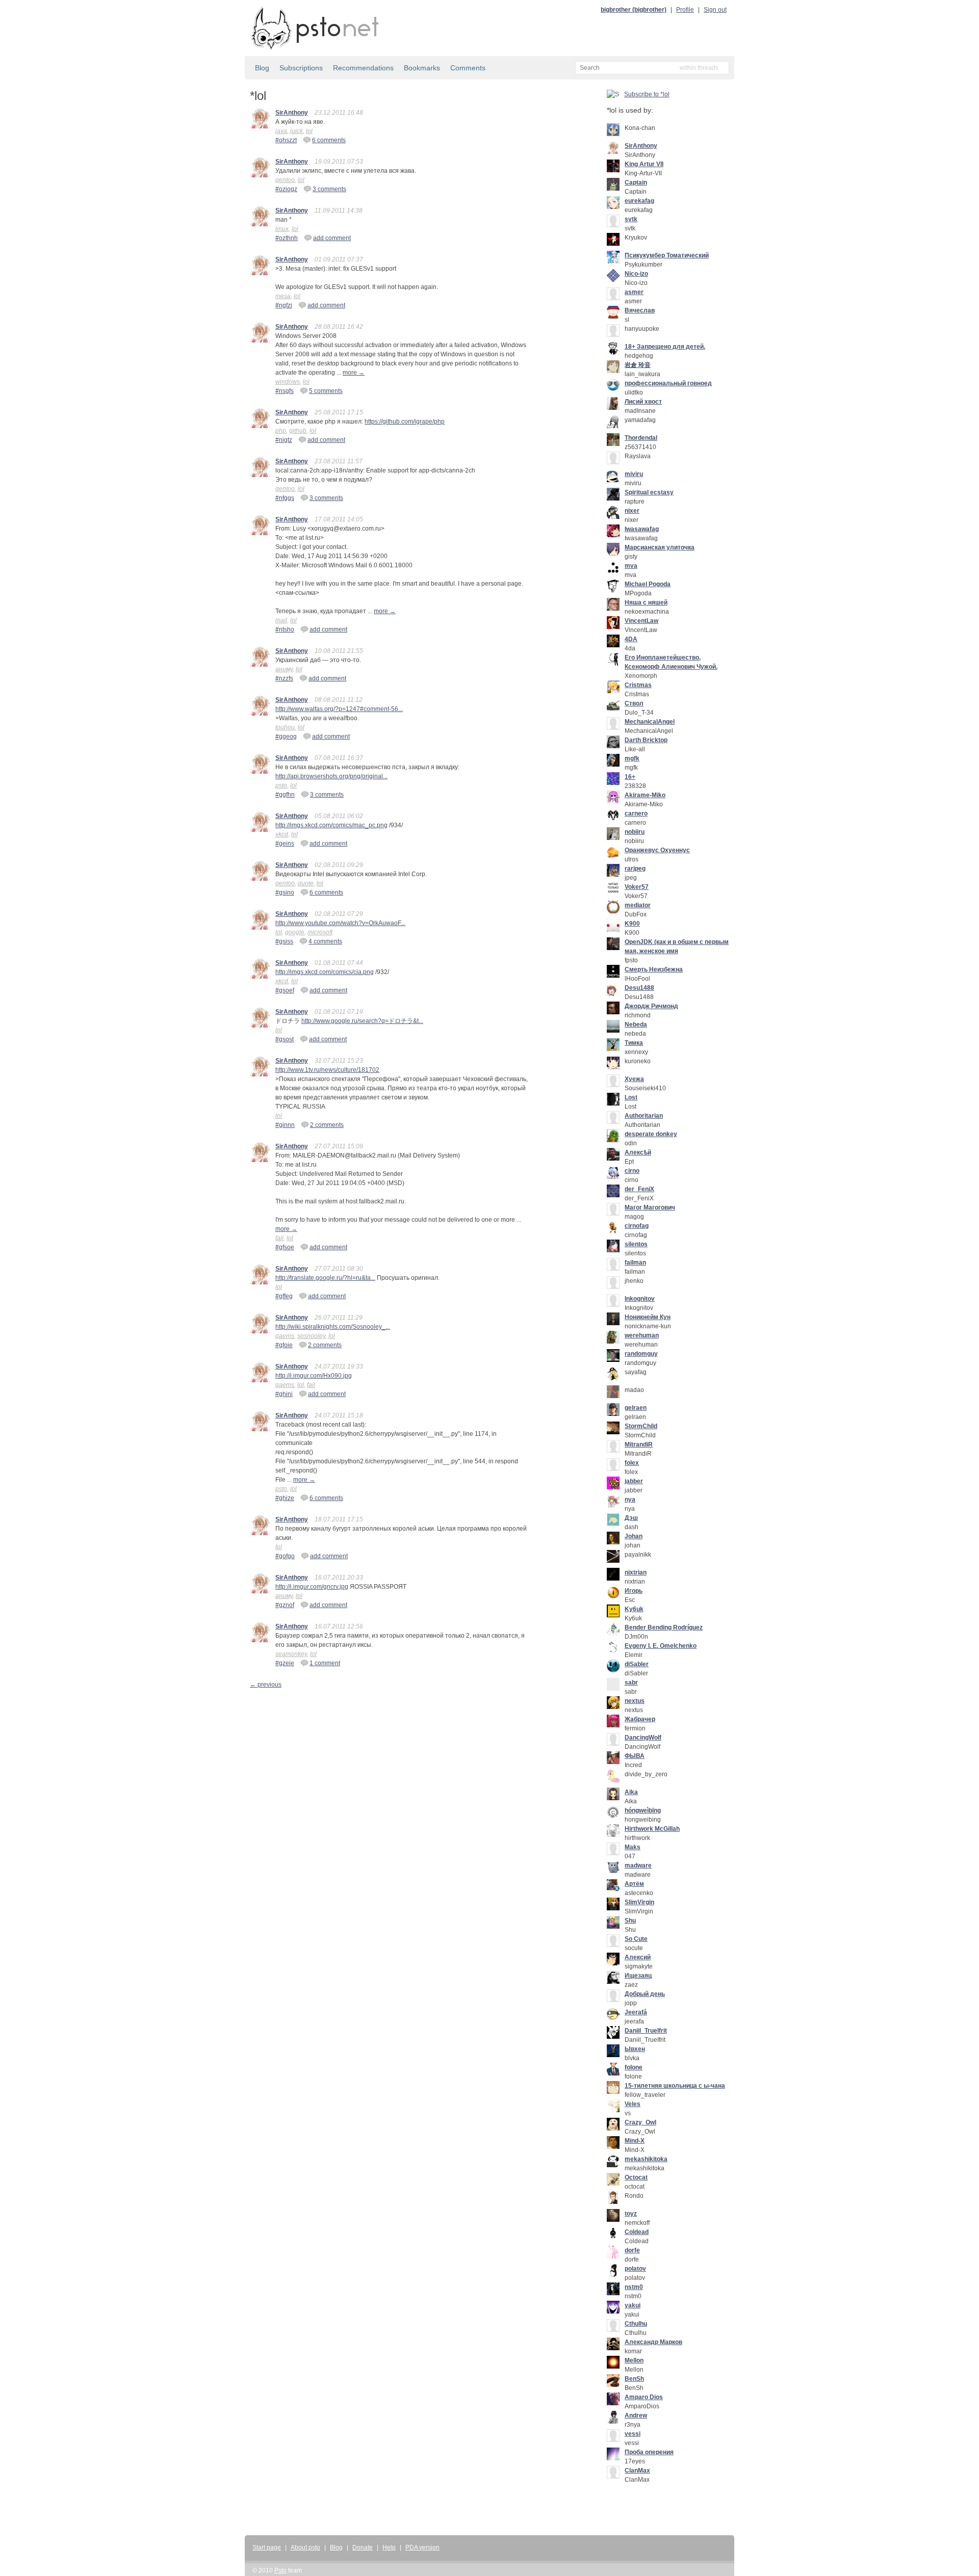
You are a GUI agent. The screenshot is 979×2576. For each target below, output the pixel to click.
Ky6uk (634, 1609)
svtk (631, 219)
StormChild (641, 1426)
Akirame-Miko (645, 795)
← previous (266, 1685)
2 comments (327, 1125)
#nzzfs (284, 678)
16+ (630, 777)
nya (630, 1500)
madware (638, 1865)
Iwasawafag (642, 529)
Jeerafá (636, 2012)
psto (281, 785)
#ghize (285, 1498)
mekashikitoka (646, 2159)
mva (631, 566)
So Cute (636, 1939)
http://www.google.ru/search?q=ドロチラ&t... (362, 1021)
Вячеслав (640, 310)
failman (635, 1263)
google (295, 932)
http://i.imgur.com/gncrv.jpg (312, 1587)
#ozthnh (287, 238)
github (298, 431)
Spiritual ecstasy (649, 492)
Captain (636, 182)
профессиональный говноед (668, 383)
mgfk (632, 758)
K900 (632, 924)
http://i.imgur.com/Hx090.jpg (314, 1376)
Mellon (634, 2360)
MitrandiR (639, 1444)
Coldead (637, 2232)
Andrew (636, 2415)
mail (281, 620)
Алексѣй (638, 1152)
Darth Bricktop (646, 740)
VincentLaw (641, 621)
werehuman (642, 1335)
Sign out (715, 10)
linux (282, 229)
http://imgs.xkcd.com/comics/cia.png (325, 972)
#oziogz (286, 189)
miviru (634, 474)
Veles (633, 2104)
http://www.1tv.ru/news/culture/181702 (327, 1070)
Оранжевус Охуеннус (657, 850)
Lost (631, 1097)
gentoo (285, 180)
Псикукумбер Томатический (667, 255)
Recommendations (363, 68)
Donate (363, 2547)
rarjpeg (635, 869)
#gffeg (284, 1296)
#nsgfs (285, 391)
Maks (633, 1847)
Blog (262, 68)
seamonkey (291, 1654)
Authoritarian (644, 1116)
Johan (634, 1536)
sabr (631, 1683)
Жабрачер (640, 1719)
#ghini (284, 1394)
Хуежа (634, 1079)
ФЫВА (635, 1756)
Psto (280, 2570)
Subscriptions (301, 68)
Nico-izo (636, 274)
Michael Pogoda (648, 584)
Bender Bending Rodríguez (664, 1627)
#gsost (285, 1039)
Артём (634, 1884)
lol (309, 131)
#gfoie (284, 1345)
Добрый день (645, 1994)
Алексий (638, 1957)
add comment (332, 238)
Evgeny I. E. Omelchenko (661, 1646)
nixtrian (636, 1572)
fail (279, 1238)
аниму (284, 669)
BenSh (634, 2379)
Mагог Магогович (650, 1207)
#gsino (285, 892)
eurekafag (639, 201)
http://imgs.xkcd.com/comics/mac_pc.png (331, 825)
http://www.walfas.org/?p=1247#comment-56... (339, 709)
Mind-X (635, 2141)
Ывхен (635, 2049)
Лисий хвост (643, 402)
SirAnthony (292, 113)
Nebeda (636, 1024)
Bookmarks (422, 68)
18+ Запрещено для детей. (665, 347)
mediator (638, 905)
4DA (631, 639)
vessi (633, 2434)
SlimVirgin (639, 1902)
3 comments (329, 189)
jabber (634, 1481)
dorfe (632, 2250)
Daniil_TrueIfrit (646, 2031)
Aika (631, 1792)
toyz (631, 2214)
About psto (305, 2547)
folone (634, 2067)
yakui (633, 2305)
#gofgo (285, 1556)
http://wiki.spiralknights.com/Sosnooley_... (333, 1327)
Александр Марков (653, 2342)
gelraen (636, 1408)
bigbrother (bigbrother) (634, 10)
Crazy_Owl (640, 2122)
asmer (634, 292)
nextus (635, 1701)
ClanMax (637, 2470)
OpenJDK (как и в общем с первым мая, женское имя (677, 947)
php (281, 431)
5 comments (326, 391)
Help (389, 2547)
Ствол (634, 703)
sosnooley (311, 1336)
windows (288, 382)
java (281, 131)
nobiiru (635, 832)
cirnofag (637, 1226)
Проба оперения (649, 2452)
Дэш (631, 1518)
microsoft (320, 932)
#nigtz (284, 440)
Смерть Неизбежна (654, 969)
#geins (285, 844)
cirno (632, 1171)
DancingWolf (643, 1738)
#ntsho (285, 629)
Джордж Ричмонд (651, 1006)
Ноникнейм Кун (648, 1317)
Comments (468, 68)
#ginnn (285, 1125)
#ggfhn (285, 795)
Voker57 (637, 887)
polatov (635, 2269)
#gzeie (285, 1663)
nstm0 (634, 2287)
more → (354, 373)
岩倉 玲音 (638, 365)
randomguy (641, 1354)
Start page (267, 2547)
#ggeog (286, 737)
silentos (636, 1244)
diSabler (637, 1664)
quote (306, 883)
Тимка (634, 1043)
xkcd (282, 834)
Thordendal (641, 438)
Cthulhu (636, 2324)
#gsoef (285, 990)
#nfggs (285, 498)
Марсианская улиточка (660, 547)
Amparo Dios (644, 2397)
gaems (285, 1336)
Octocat (636, 2177)
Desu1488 (639, 988)
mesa (283, 296)
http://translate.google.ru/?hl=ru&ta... (325, 1278)
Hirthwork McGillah (652, 1829)
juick (297, 131)
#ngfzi (284, 305)
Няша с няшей (646, 602)
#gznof (285, 1605)
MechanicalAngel (650, 722)
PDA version (422, 2547)
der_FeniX (639, 1189)
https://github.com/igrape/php (405, 422)
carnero (636, 813)
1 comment (325, 1663)
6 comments (329, 140)
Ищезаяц (638, 1976)
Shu (630, 1921)
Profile (685, 10)
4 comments (325, 941)
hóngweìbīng (643, 1810)
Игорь (634, 1591)
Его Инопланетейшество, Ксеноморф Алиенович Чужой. (671, 662)
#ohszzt (286, 140)
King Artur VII (644, 164)
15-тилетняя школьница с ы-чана (675, 2086)
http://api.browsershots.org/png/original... (331, 776)
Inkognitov (640, 1299)
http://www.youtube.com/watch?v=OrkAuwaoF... (340, 923)
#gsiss (284, 941)
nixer (632, 511)
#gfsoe (285, 1247)
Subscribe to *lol (647, 94)
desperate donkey (651, 1134)
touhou (285, 727)
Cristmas (638, 685)
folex (632, 1463)
